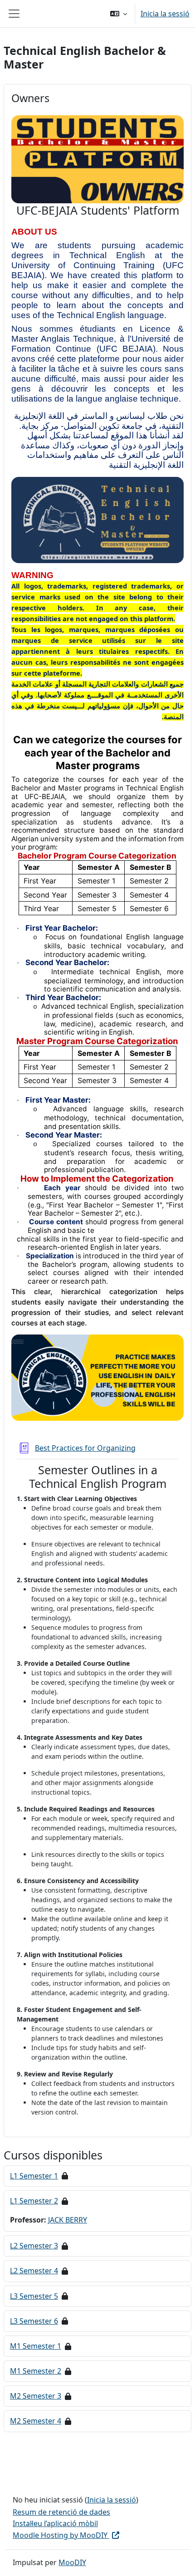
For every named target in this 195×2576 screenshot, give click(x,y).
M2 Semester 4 (36, 2421)
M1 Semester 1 (36, 2346)
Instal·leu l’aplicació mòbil (55, 2523)
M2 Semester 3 (36, 2396)
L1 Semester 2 (34, 2201)
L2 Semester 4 (34, 2271)
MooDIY (72, 2562)
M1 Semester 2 (36, 2371)
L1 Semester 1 (34, 2176)
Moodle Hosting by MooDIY (61, 2535)
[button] (119, 14)
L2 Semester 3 (34, 2246)
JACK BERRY (68, 2220)
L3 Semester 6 (34, 2321)
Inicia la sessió (165, 14)
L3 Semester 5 (34, 2296)
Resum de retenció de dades (61, 2512)
